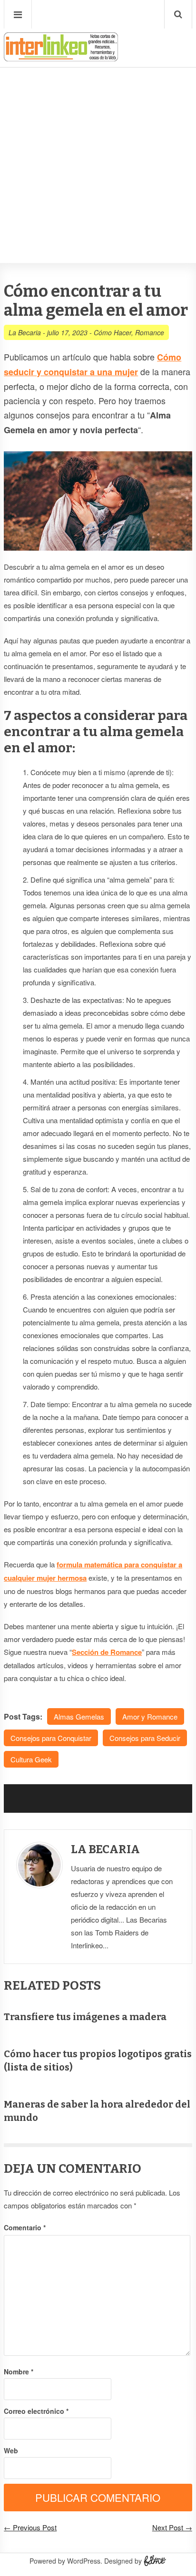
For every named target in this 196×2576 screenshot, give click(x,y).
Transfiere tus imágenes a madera (85, 2017)
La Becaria (25, 332)
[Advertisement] (98, 136)
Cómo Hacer (113, 332)
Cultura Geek (31, 1759)
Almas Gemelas (79, 1716)
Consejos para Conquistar (51, 1738)
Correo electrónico (36, 2411)
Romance (150, 332)
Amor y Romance (150, 1716)
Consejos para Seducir (145, 1738)
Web (11, 2450)
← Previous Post (30, 2527)
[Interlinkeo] (61, 58)
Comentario (25, 2227)
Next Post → (172, 2527)
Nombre (19, 2372)
